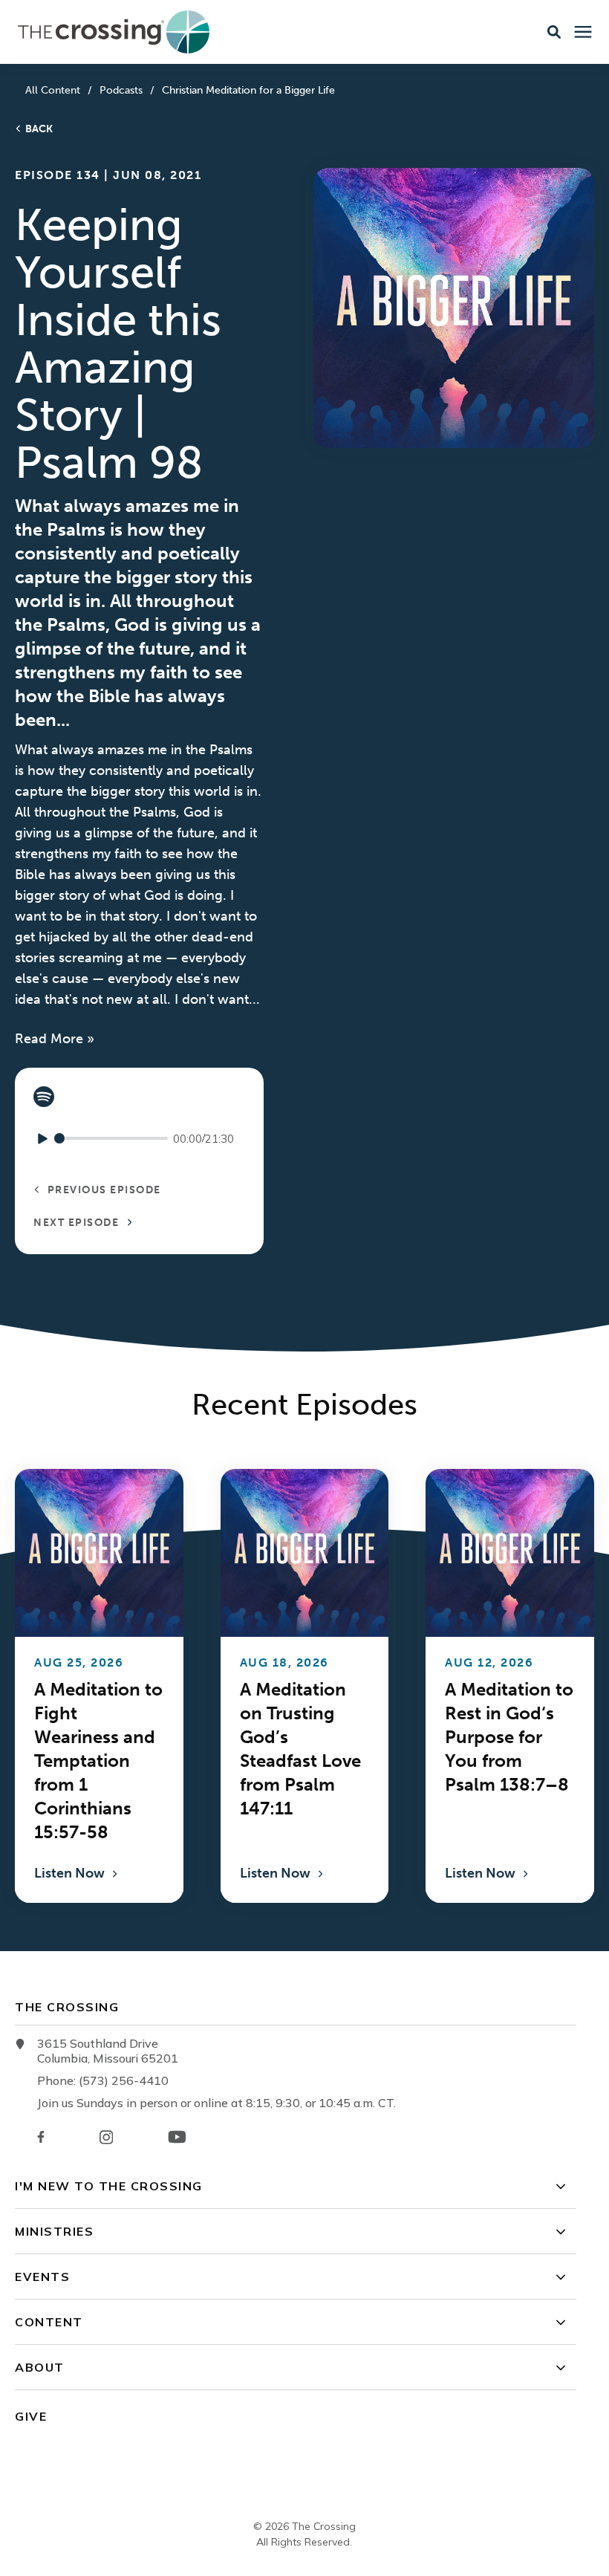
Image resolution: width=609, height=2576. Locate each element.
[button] (554, 32)
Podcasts (121, 90)
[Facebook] (41, 2137)
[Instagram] (106, 2137)
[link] (44, 1097)
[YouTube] (177, 2137)
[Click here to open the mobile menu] (583, 32)
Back (39, 129)
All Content (53, 90)
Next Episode (78, 1223)
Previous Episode (102, 1190)
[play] (43, 1139)
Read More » (55, 1039)
